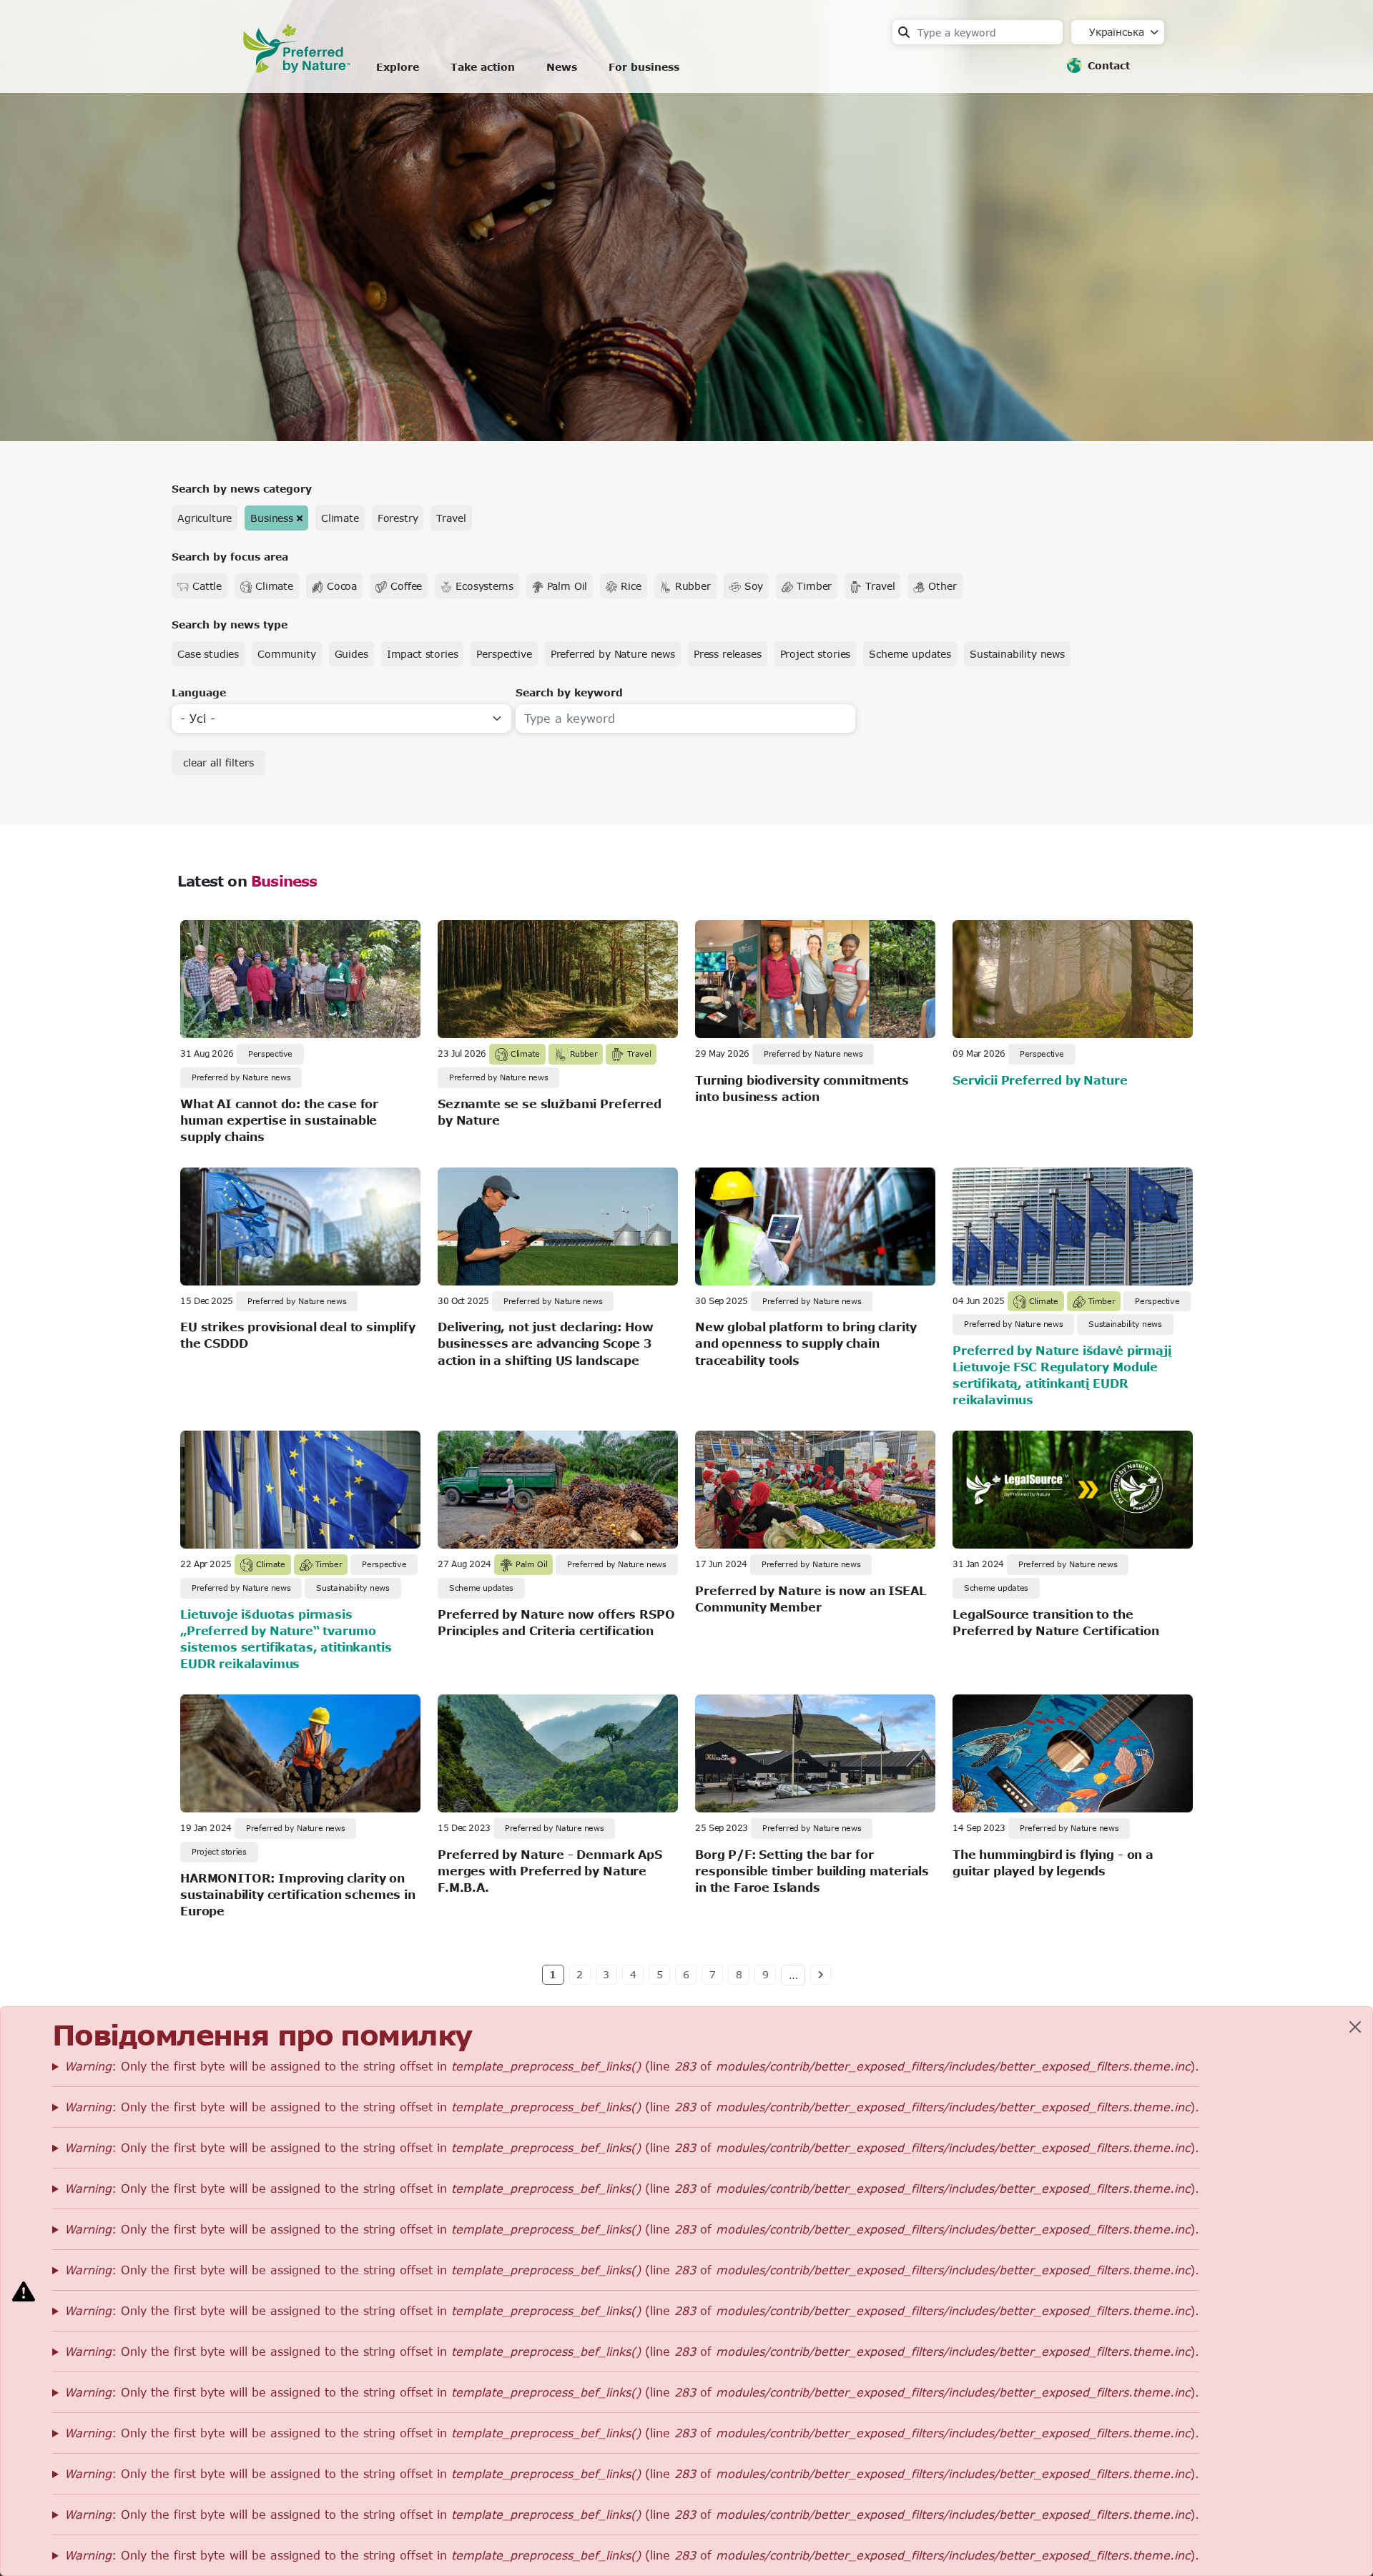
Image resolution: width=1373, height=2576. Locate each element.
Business (272, 518)
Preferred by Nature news (613, 654)
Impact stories (423, 654)
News (562, 67)
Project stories (816, 654)
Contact (1109, 65)
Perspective (504, 654)
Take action (483, 67)
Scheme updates (910, 654)
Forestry (398, 518)
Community (287, 654)
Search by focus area (230, 557)
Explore (398, 67)
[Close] (1355, 2027)
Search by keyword (569, 692)
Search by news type (230, 625)
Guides (351, 654)
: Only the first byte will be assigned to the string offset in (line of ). (632, 2066)
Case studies (208, 654)
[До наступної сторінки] (821, 1975)
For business (644, 67)
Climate (340, 518)
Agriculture (205, 518)
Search (904, 32)
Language (199, 692)
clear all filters (218, 763)
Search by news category (242, 489)
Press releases (728, 654)
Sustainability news (1017, 654)
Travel (451, 518)
